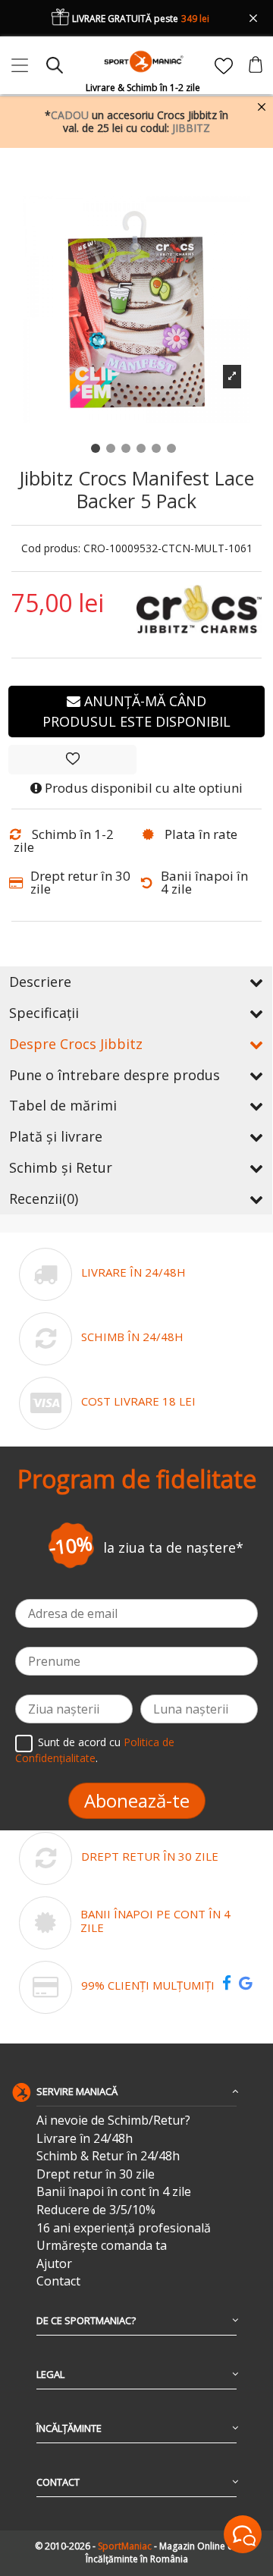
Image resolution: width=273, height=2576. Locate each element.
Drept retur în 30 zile (96, 2174)
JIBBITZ (191, 128)
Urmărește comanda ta (102, 2246)
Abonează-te (137, 1800)
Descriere (40, 982)
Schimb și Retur (61, 1167)
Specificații (44, 1013)
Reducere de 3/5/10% (96, 2210)
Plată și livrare (56, 1136)
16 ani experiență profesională (124, 2228)
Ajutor (54, 2264)
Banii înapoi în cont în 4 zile (114, 2192)
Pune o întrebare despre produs (115, 1075)
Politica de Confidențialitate (95, 1750)
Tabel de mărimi (63, 1105)
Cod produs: (51, 549)
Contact (58, 2281)
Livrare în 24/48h (85, 2139)
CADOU (70, 115)
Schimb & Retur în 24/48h (108, 2156)
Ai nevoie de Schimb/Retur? (113, 2120)
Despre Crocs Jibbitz (76, 1044)
